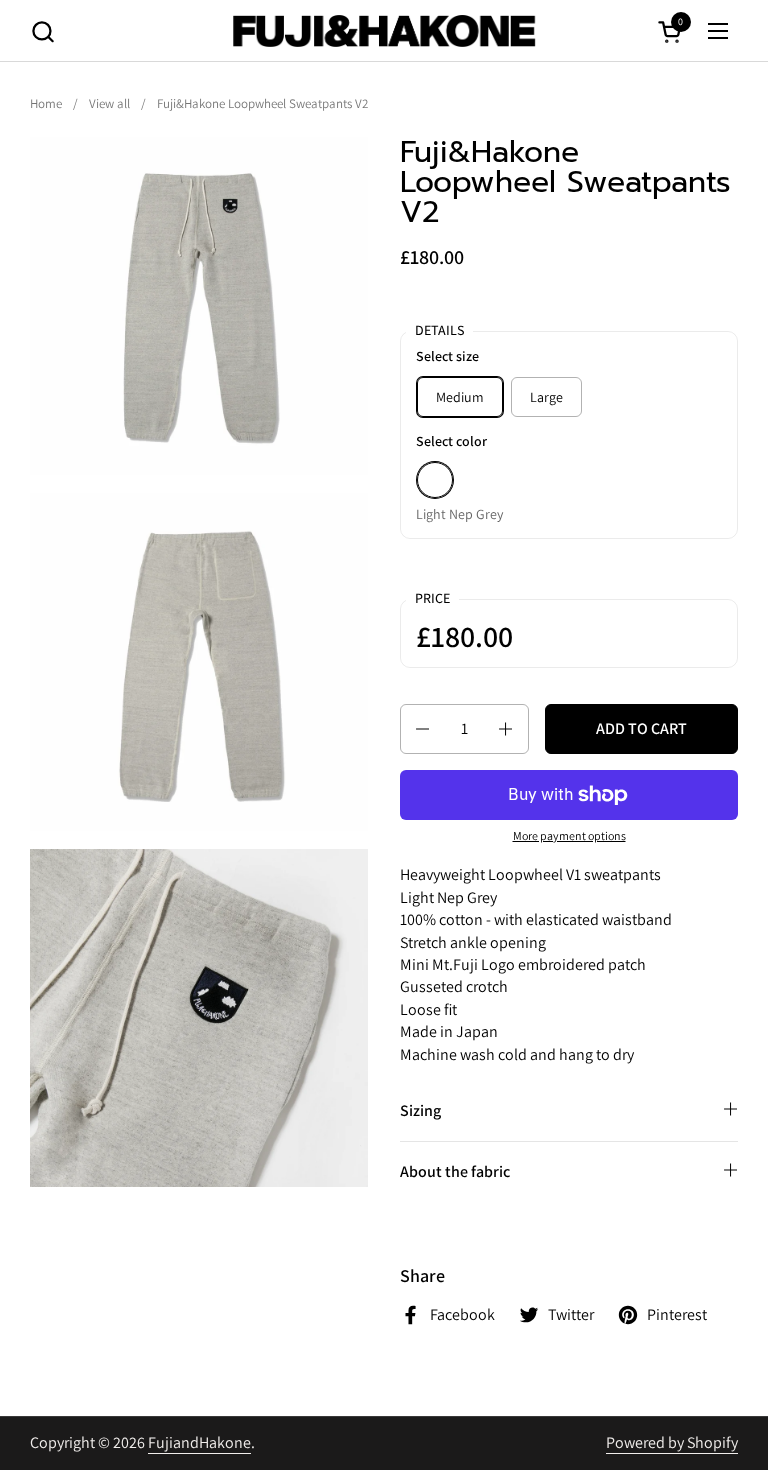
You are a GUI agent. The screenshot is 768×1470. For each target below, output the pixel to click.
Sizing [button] (420, 1110)
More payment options (569, 835)
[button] (42, 31)
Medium (460, 397)
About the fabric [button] (455, 1171)
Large (546, 397)
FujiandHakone (199, 1442)
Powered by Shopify (672, 1442)
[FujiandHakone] (384, 31)
